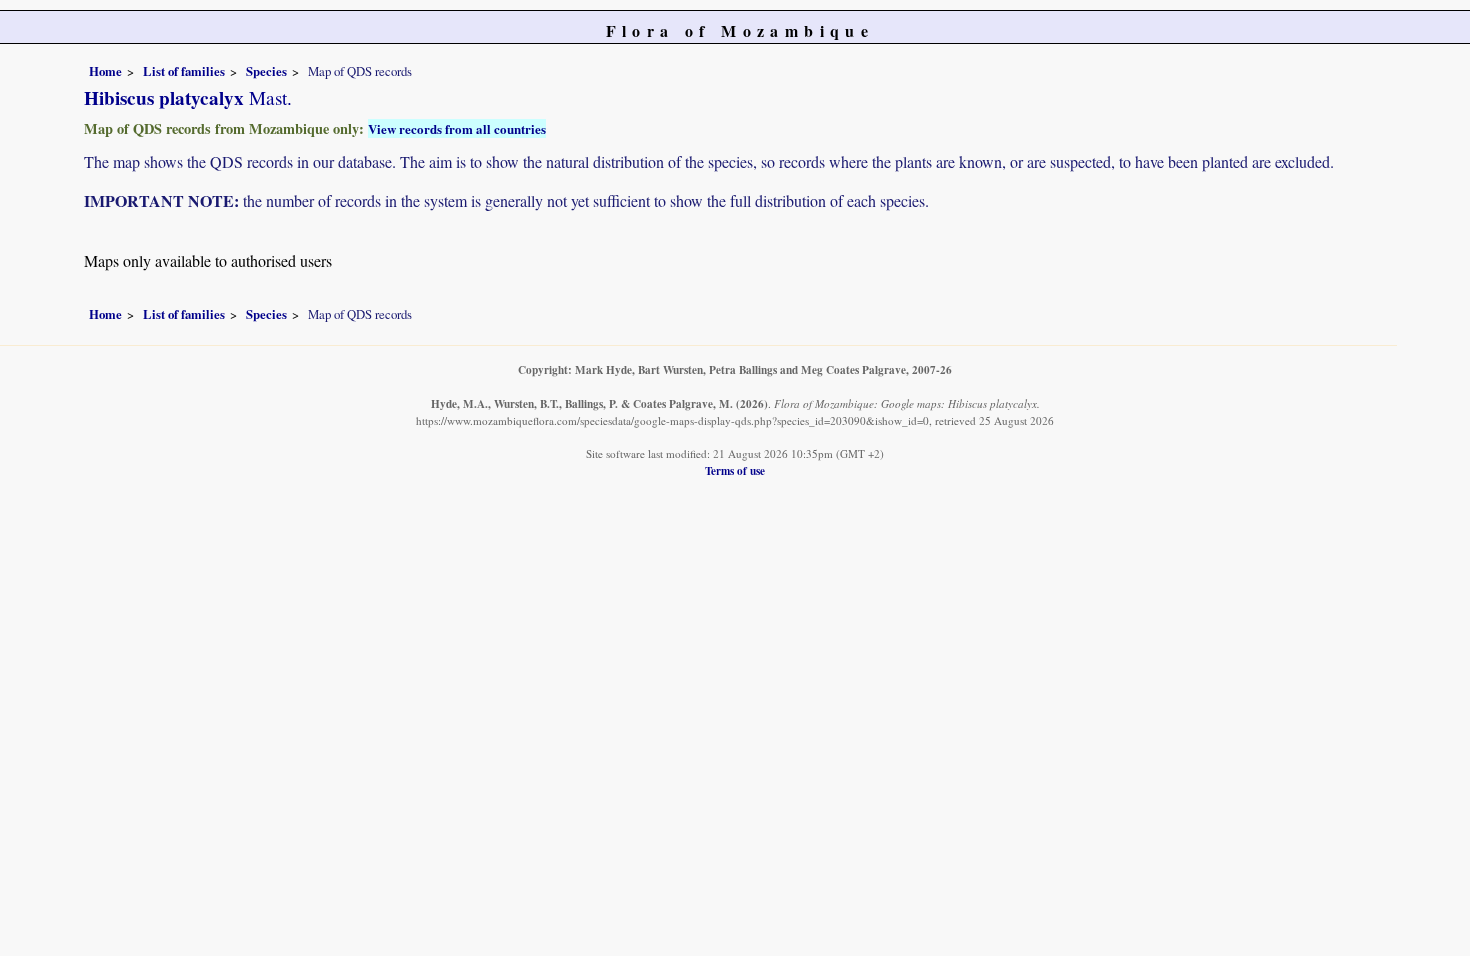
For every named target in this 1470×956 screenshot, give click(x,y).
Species (266, 71)
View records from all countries (457, 128)
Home (105, 71)
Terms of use (735, 470)
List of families (184, 71)
